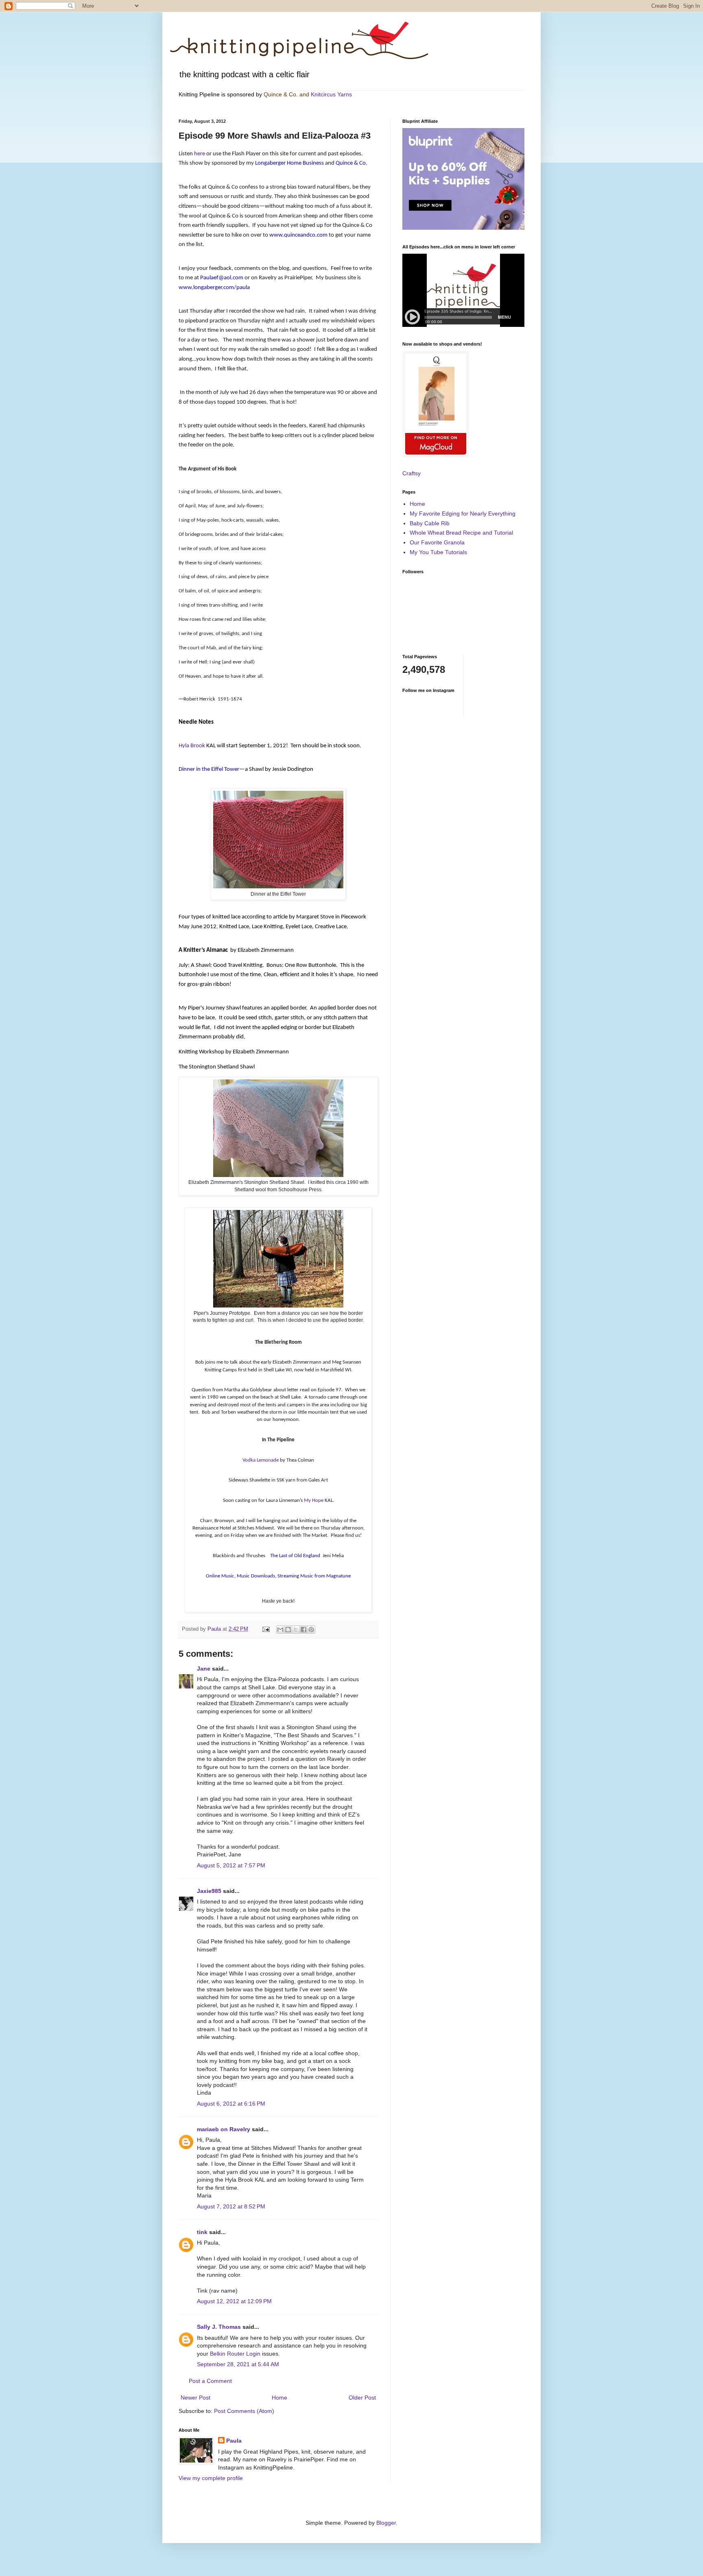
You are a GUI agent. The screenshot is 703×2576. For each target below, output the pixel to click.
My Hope (314, 1500)
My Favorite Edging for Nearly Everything (463, 513)
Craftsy (412, 473)
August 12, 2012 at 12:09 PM (234, 2301)
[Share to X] (296, 1630)
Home (279, 2398)
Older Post (362, 2398)
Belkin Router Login (235, 2354)
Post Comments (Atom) (244, 2411)
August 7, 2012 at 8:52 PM (231, 2206)
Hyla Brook (192, 746)
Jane (204, 1669)
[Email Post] (266, 1629)
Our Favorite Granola (437, 542)
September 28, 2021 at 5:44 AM (238, 2364)
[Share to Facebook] (303, 1630)
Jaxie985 (209, 1891)
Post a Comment (210, 2381)
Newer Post (195, 2398)
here (200, 154)
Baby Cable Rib (430, 523)
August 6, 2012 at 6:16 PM (231, 2104)
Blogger (386, 2523)
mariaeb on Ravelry (224, 2129)
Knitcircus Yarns (331, 94)
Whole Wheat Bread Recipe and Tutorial (461, 533)
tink (202, 2232)
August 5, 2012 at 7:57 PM (231, 1865)
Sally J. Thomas (219, 2327)
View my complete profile (211, 2478)
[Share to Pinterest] (311, 1630)
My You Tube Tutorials (438, 552)
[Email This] (280, 1630)
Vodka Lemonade (261, 1460)
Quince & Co (280, 94)
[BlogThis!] (288, 1630)
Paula (234, 2441)
